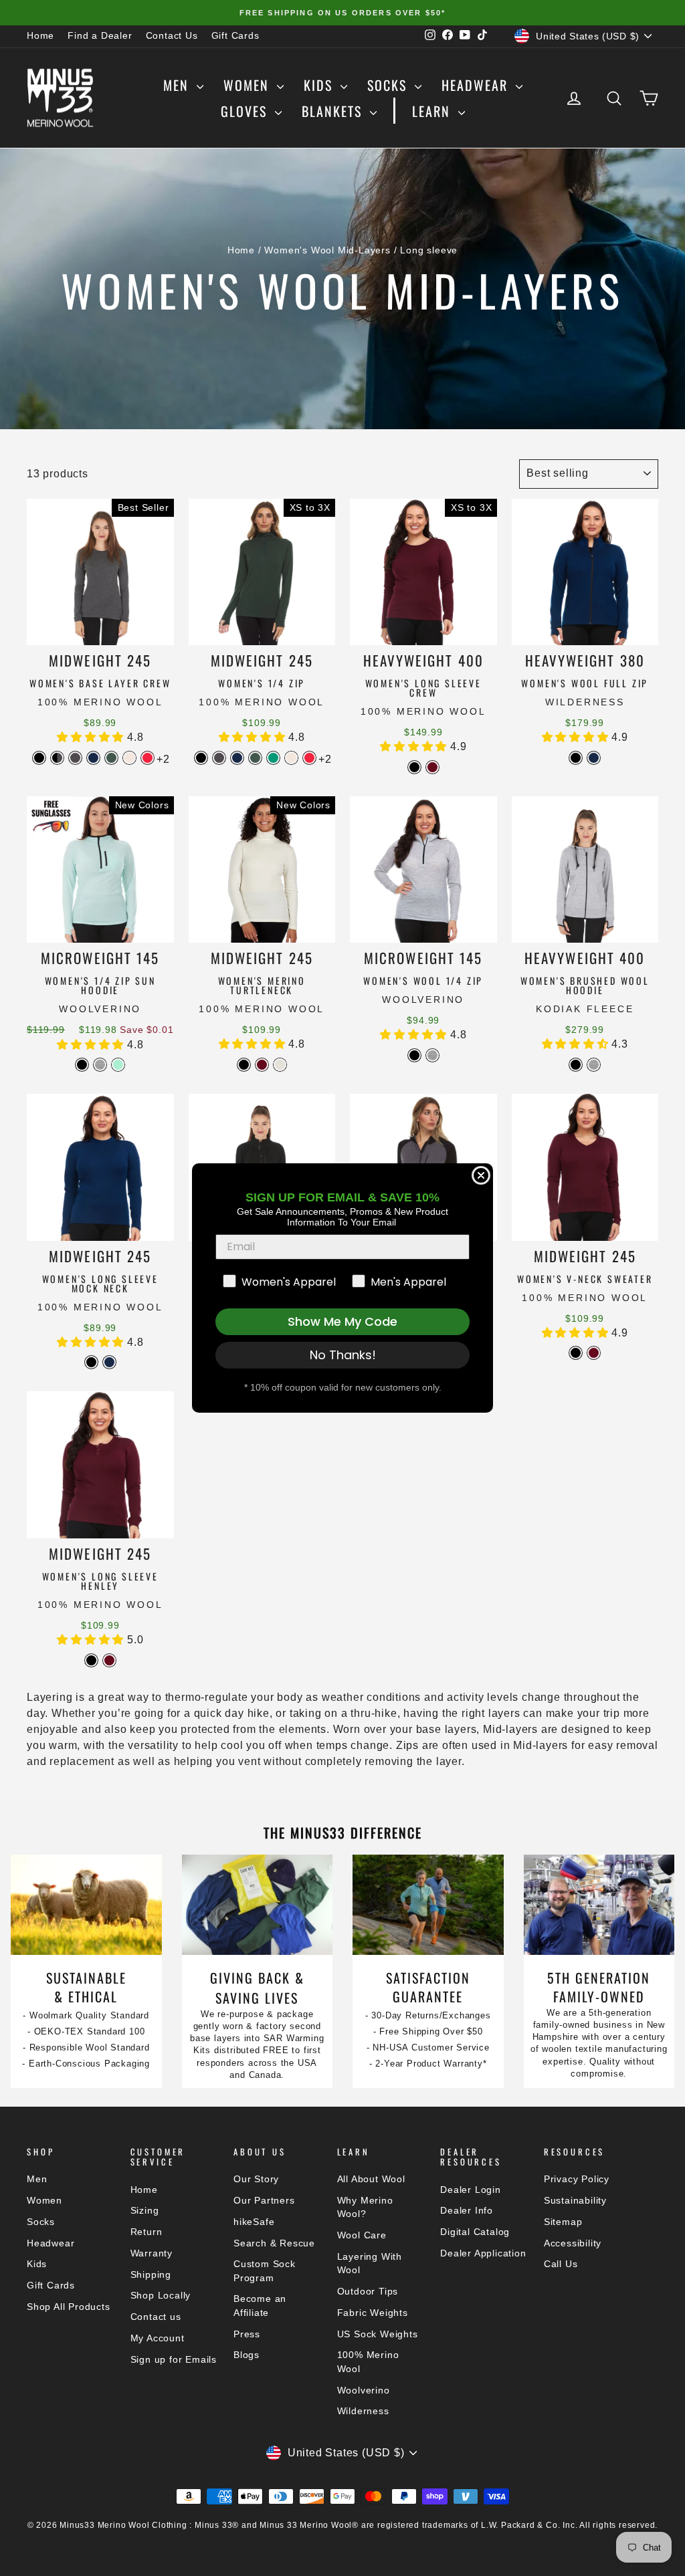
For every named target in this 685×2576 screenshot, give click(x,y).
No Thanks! (343, 1355)
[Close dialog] (481, 1175)
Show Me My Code (342, 1321)
